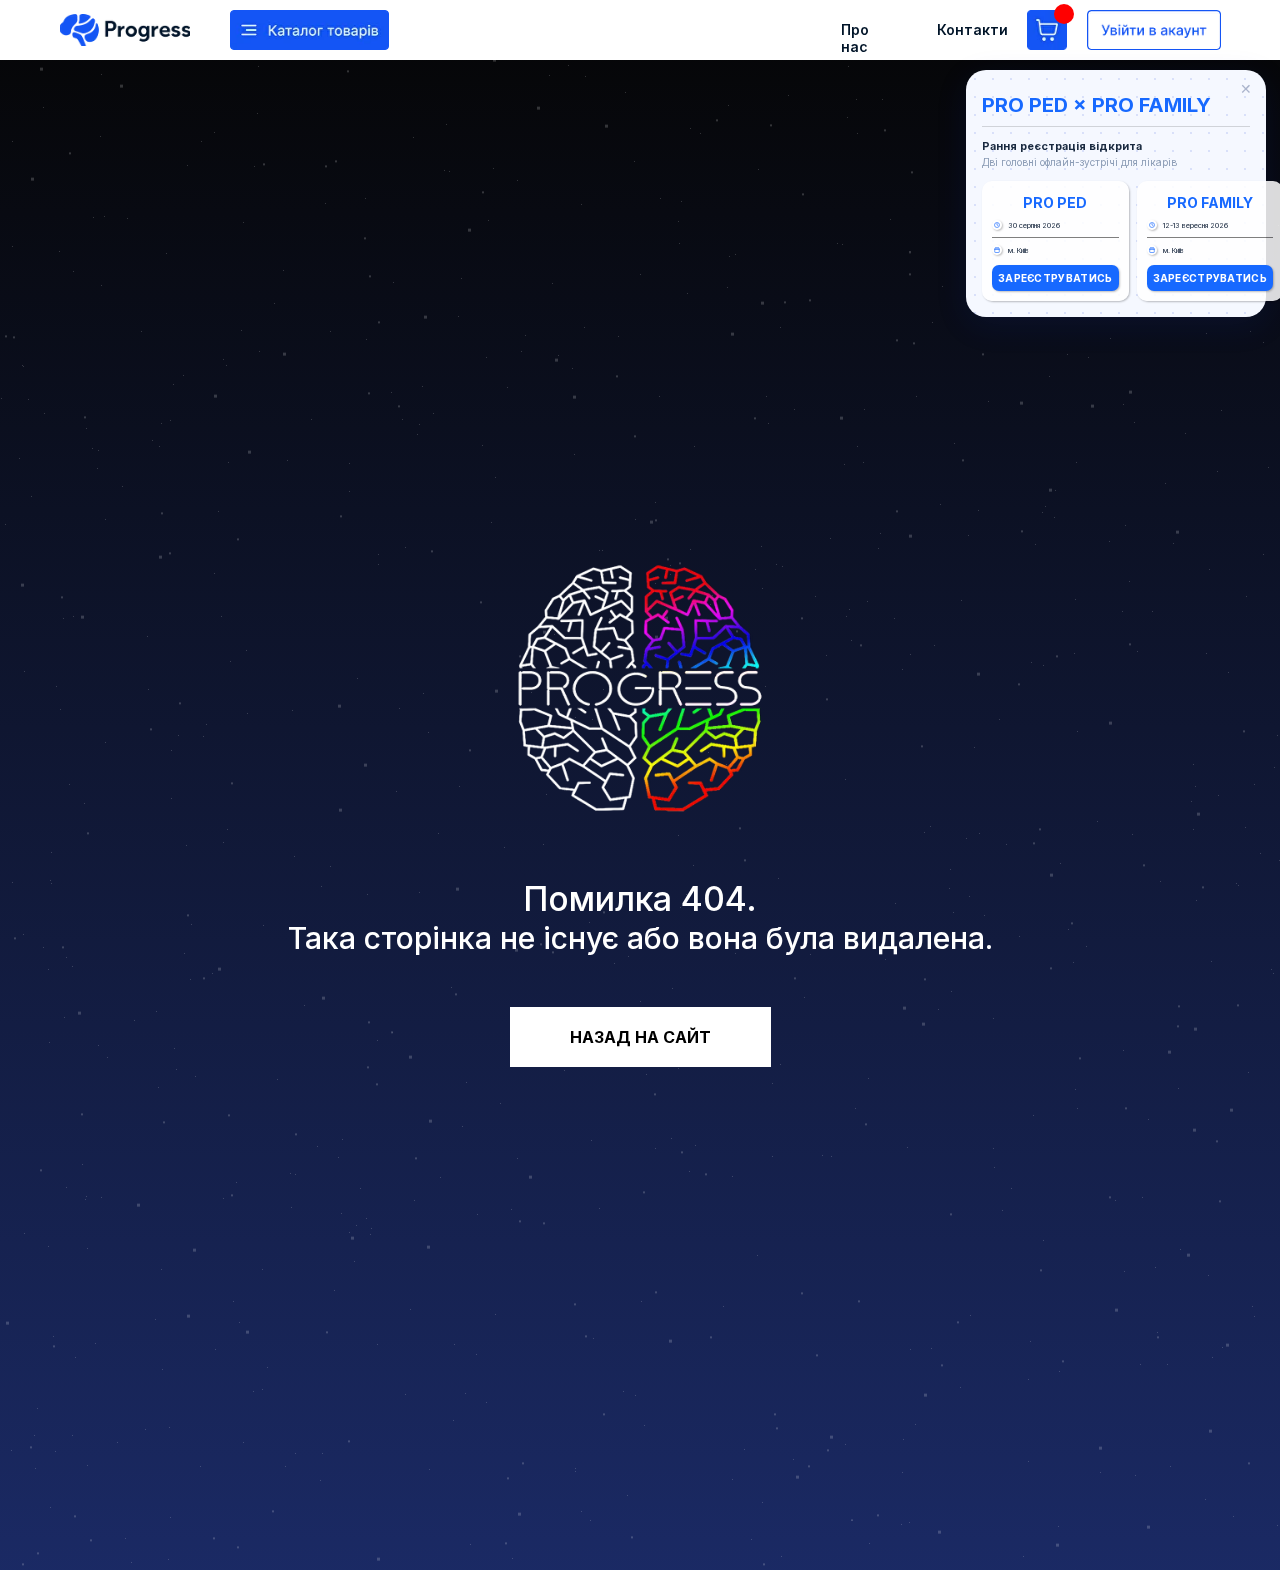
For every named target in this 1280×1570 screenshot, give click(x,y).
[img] (125, 30)
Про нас (855, 38)
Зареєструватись (1055, 278)
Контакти (972, 29)
